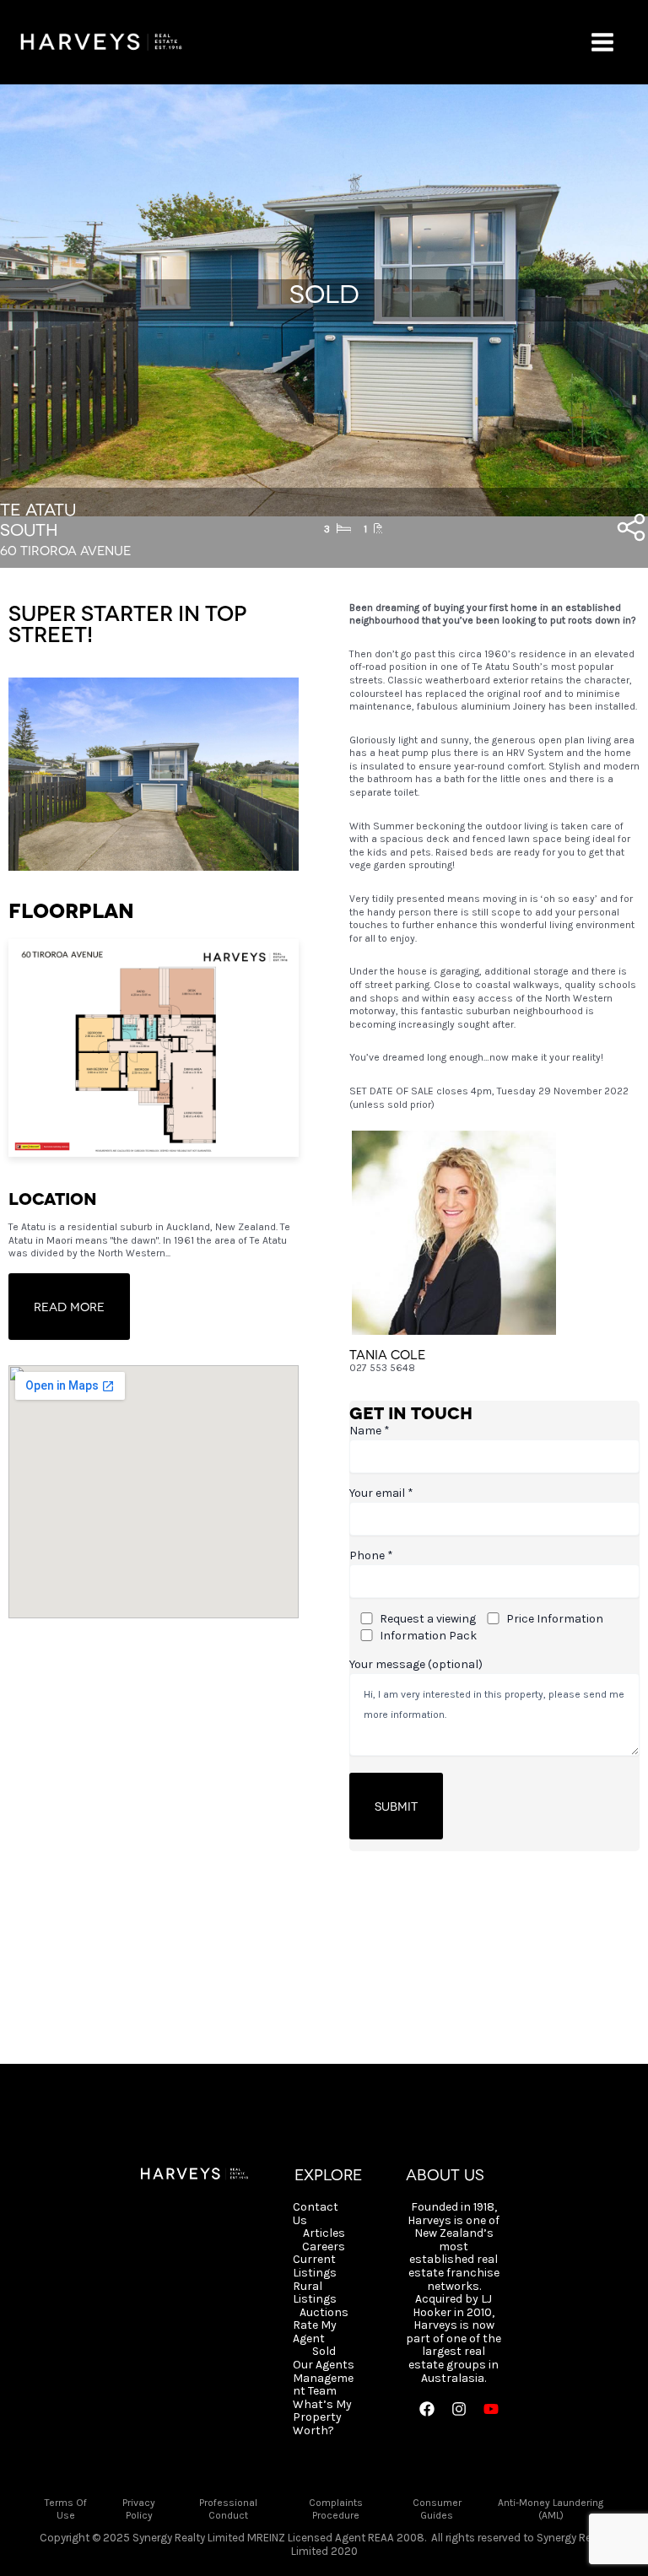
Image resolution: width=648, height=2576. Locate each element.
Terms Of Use (66, 2509)
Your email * (381, 1493)
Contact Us (316, 2214)
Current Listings (315, 2266)
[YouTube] (491, 2409)
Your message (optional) (416, 1664)
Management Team (323, 2385)
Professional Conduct (228, 2509)
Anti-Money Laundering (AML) (551, 2509)
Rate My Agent (315, 2332)
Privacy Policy (139, 2509)
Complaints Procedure (336, 2509)
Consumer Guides (437, 2509)
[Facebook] (427, 2409)
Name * (370, 1431)
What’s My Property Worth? (322, 2418)
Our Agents (324, 2365)
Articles (324, 2233)
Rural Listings (315, 2293)
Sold (324, 2352)
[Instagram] (459, 2409)
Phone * (371, 1555)
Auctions (324, 2313)
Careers (324, 2247)
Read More (69, 1306)
